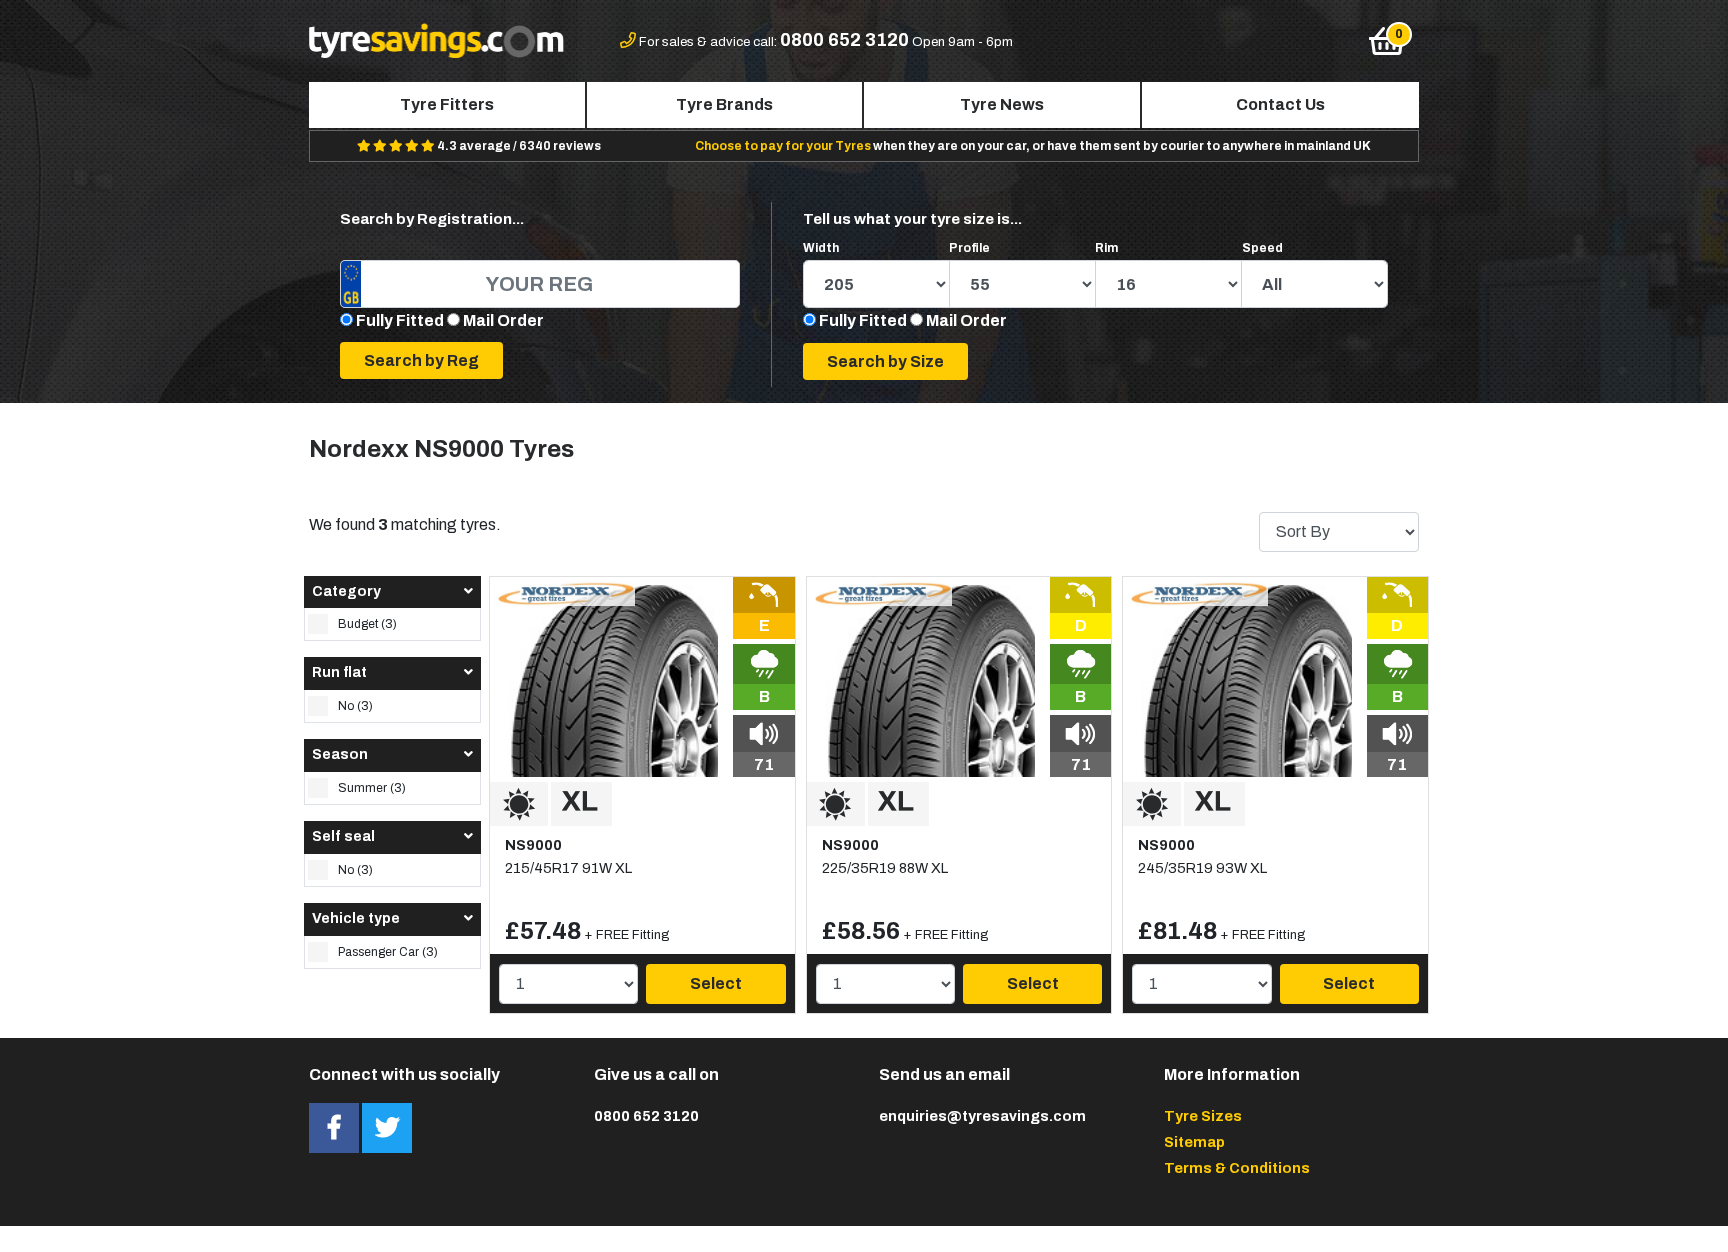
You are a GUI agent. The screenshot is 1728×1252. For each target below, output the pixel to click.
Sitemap (1194, 1142)
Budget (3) (367, 624)
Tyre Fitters (447, 104)
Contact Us (1280, 104)
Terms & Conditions (1237, 1168)
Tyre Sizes (1203, 1116)
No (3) (355, 706)
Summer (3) (372, 788)
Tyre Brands (724, 104)
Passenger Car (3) (388, 952)
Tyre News (1002, 104)
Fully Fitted (400, 320)
